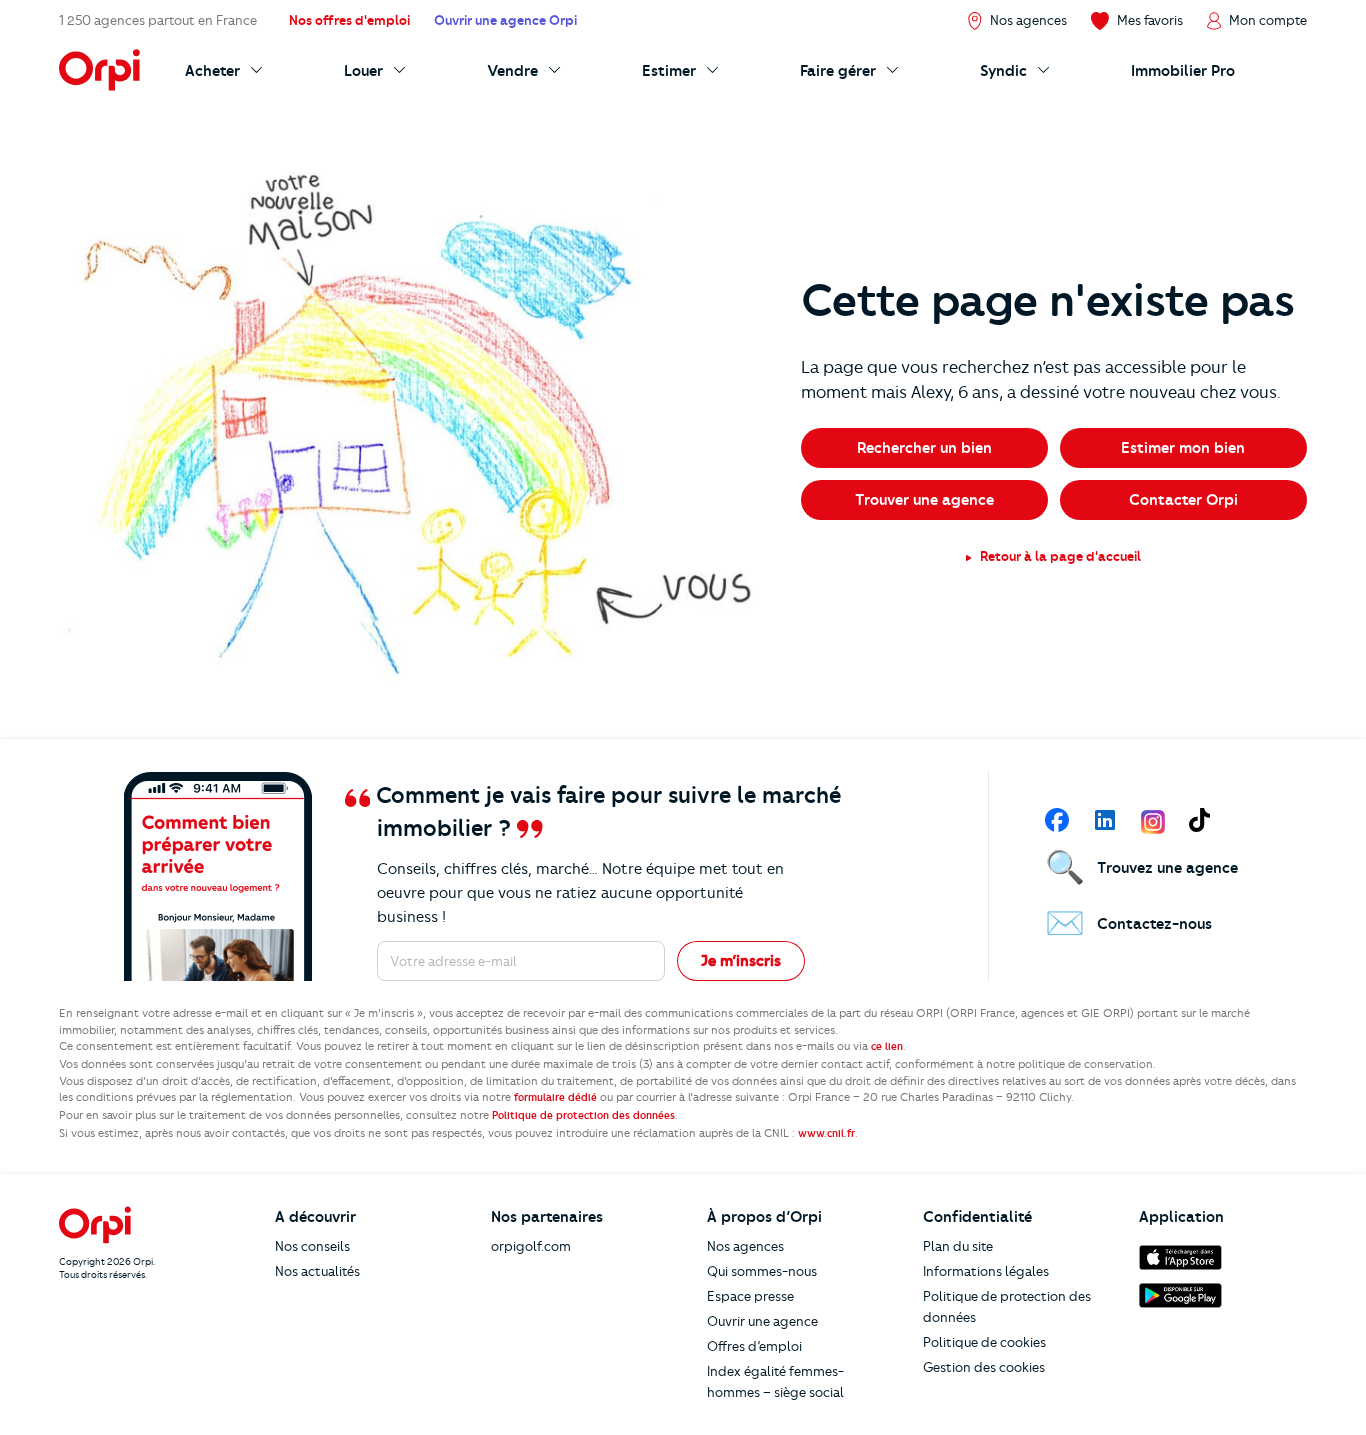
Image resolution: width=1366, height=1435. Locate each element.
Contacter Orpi (1183, 500)
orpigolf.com (531, 1246)
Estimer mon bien (1183, 448)
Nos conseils (312, 1246)
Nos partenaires (547, 1217)
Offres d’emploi (754, 1346)
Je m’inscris (741, 961)
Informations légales (986, 1271)
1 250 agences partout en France (158, 20)
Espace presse (750, 1296)
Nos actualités (317, 1271)
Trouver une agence (924, 500)
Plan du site (958, 1246)
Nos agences (745, 1246)
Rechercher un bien (924, 448)
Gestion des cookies (984, 1367)
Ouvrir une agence (762, 1321)
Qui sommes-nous (762, 1271)
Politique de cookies (984, 1342)
